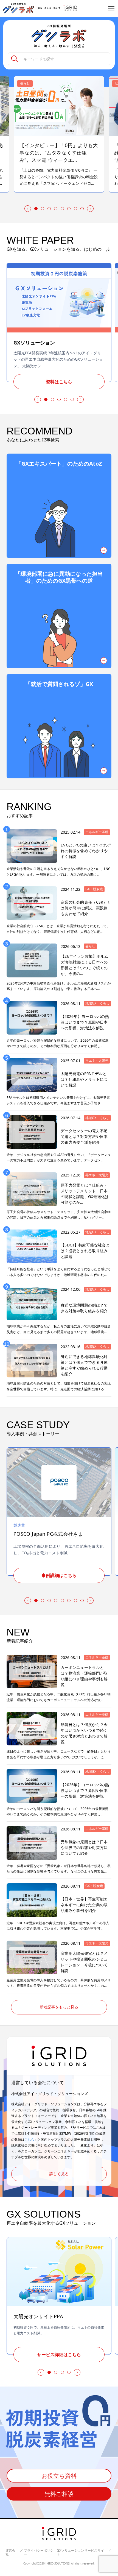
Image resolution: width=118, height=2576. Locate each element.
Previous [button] (27, 209)
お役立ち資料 (59, 2476)
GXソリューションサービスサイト (80, 2553)
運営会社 (10, 2553)
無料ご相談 (59, 2494)
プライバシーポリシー (39, 2553)
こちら (29, 2140)
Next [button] (91, 209)
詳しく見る (59, 2174)
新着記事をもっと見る (59, 2007)
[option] (59, 134)
